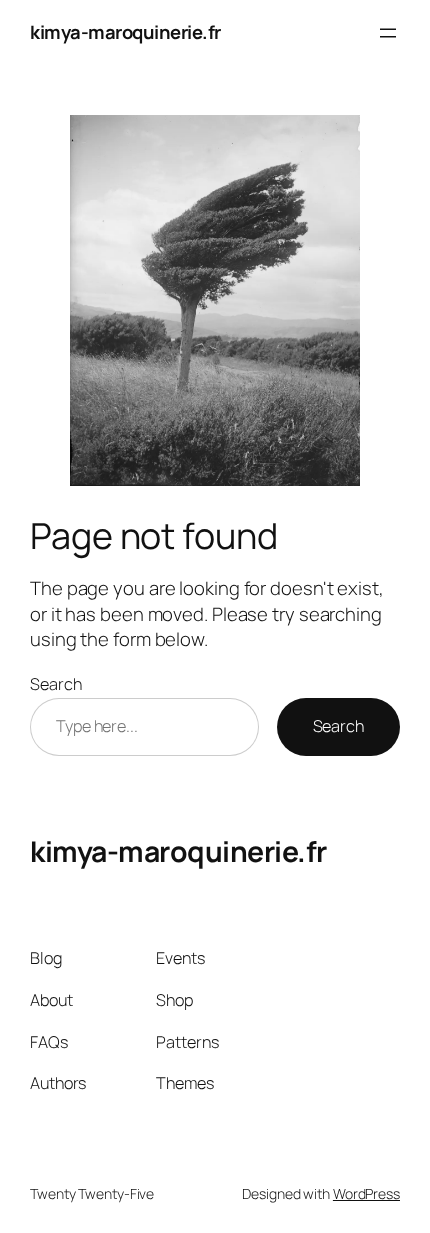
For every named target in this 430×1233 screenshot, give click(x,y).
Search (55, 684)
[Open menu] (388, 33)
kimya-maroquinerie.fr (125, 32)
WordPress (366, 1193)
